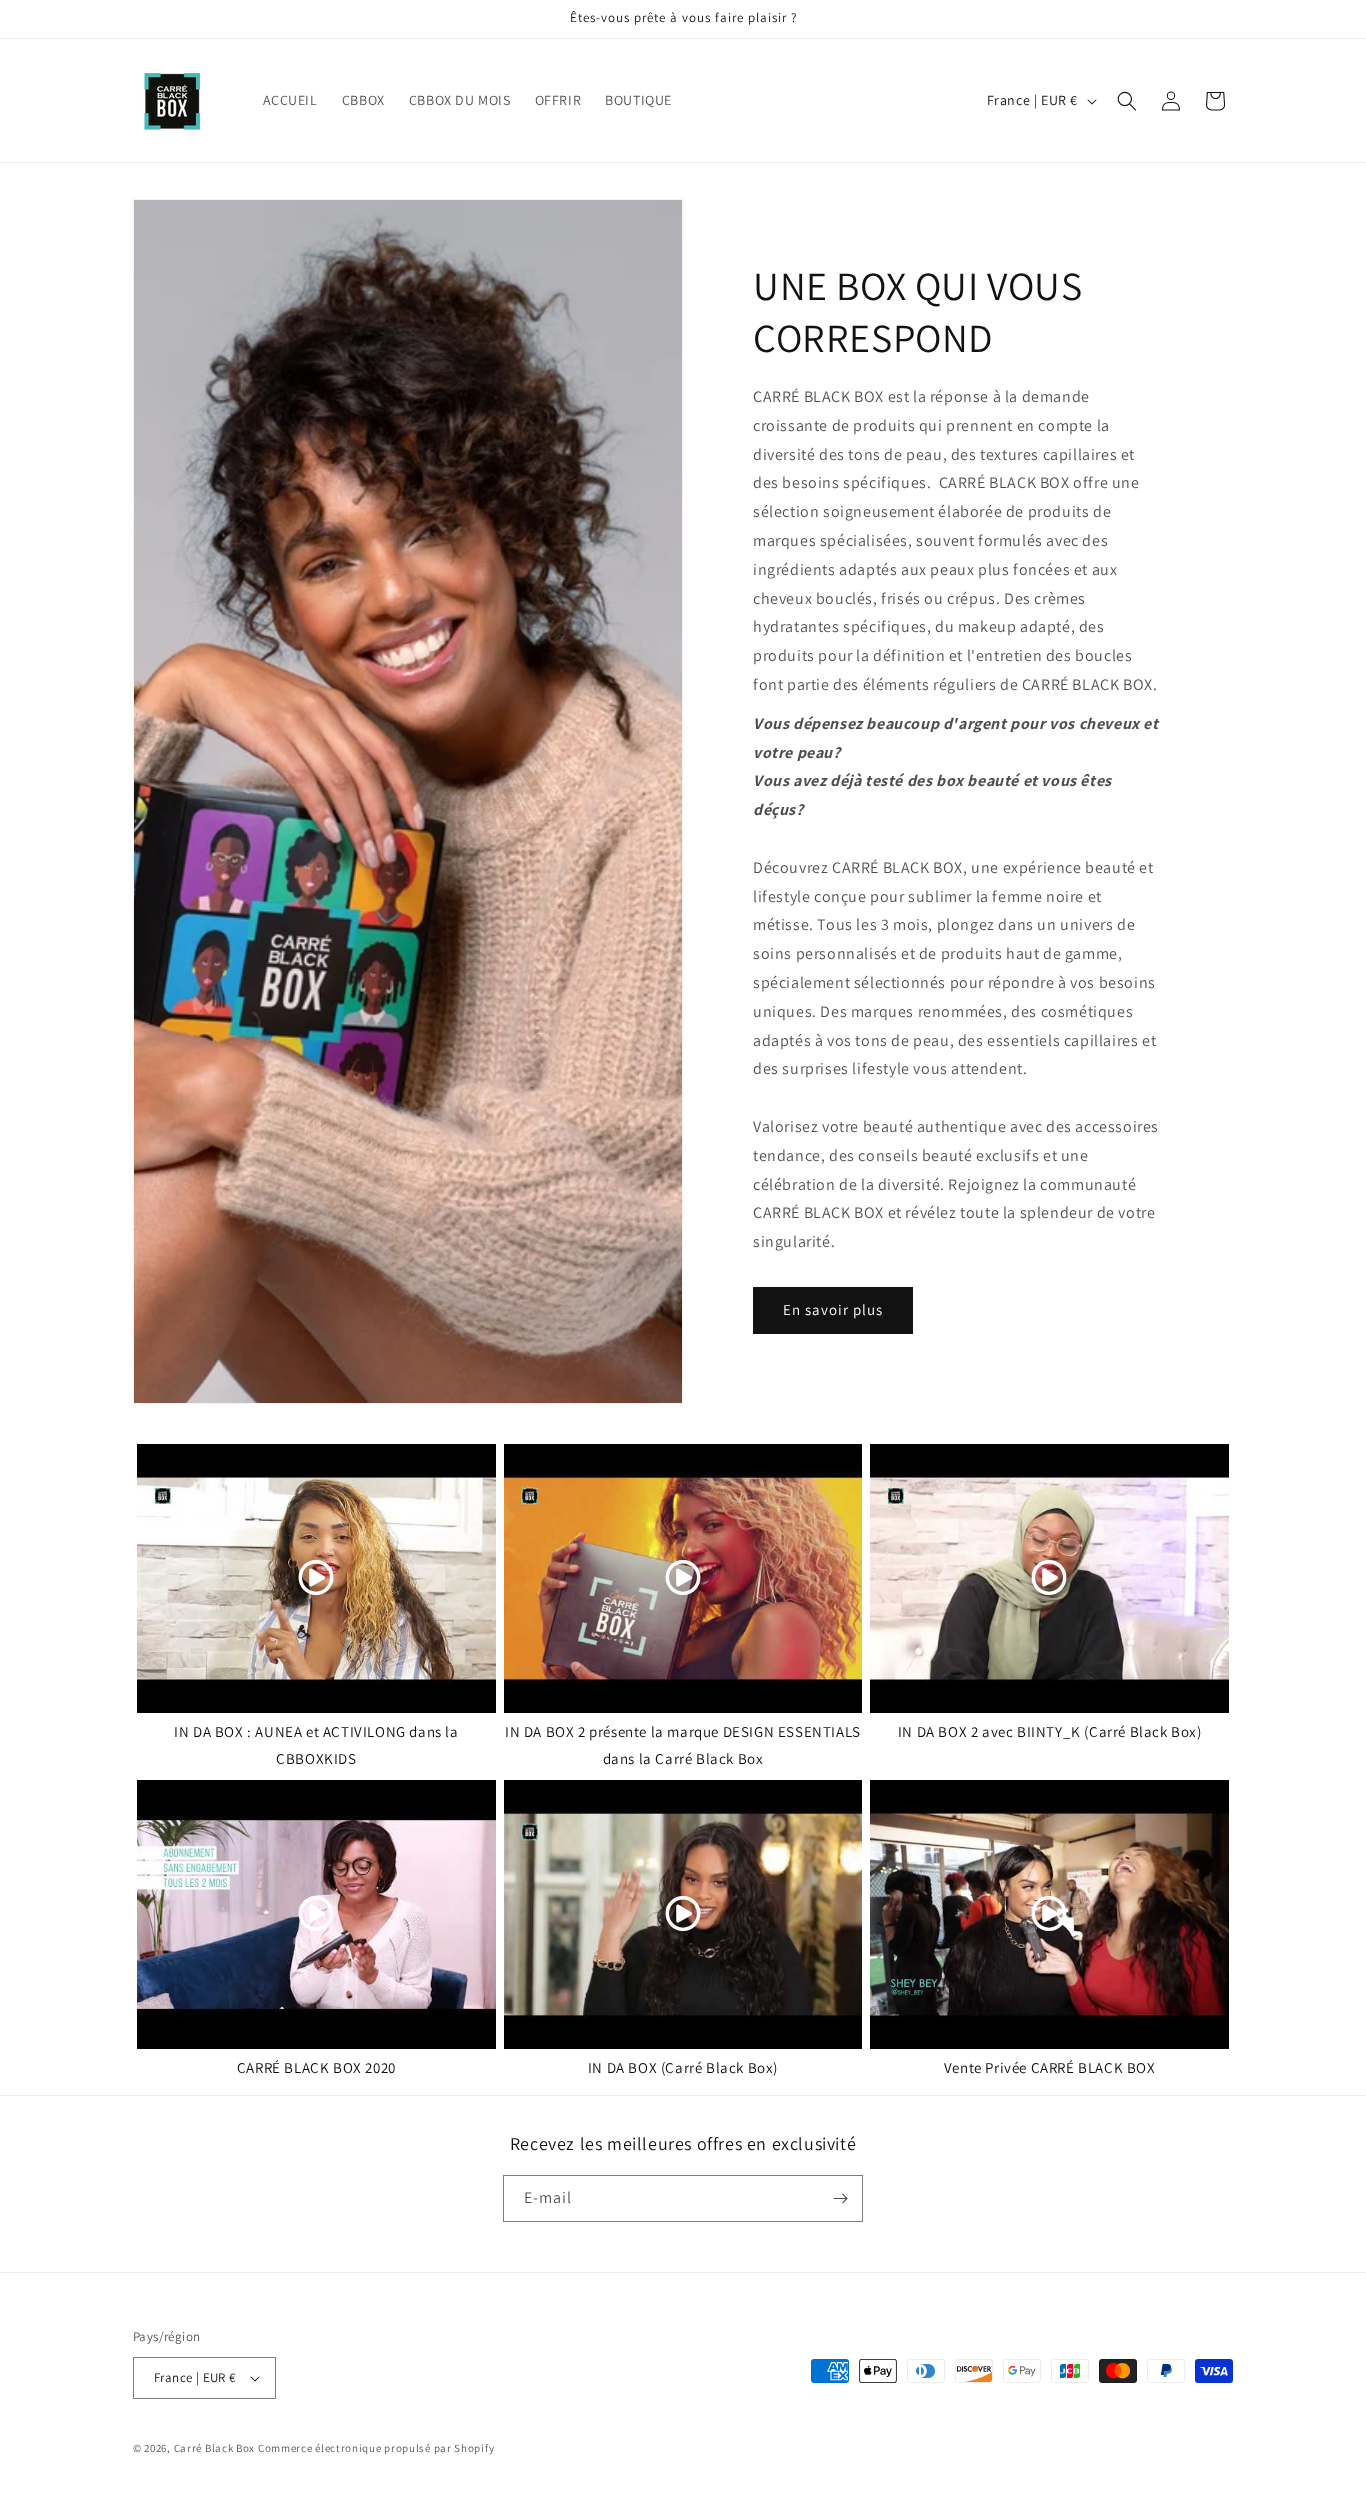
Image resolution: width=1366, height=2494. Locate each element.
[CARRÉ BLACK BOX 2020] (316, 1914)
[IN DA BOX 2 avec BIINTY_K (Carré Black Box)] (1049, 1578)
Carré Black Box (215, 2448)
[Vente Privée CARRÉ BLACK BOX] (1049, 1914)
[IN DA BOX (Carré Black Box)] (683, 1914)
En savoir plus (833, 1309)
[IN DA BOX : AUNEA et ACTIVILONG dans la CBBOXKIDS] (316, 1578)
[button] (1127, 101)
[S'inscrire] (840, 2198)
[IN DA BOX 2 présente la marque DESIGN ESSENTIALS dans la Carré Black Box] (683, 1578)
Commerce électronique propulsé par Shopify (376, 2448)
